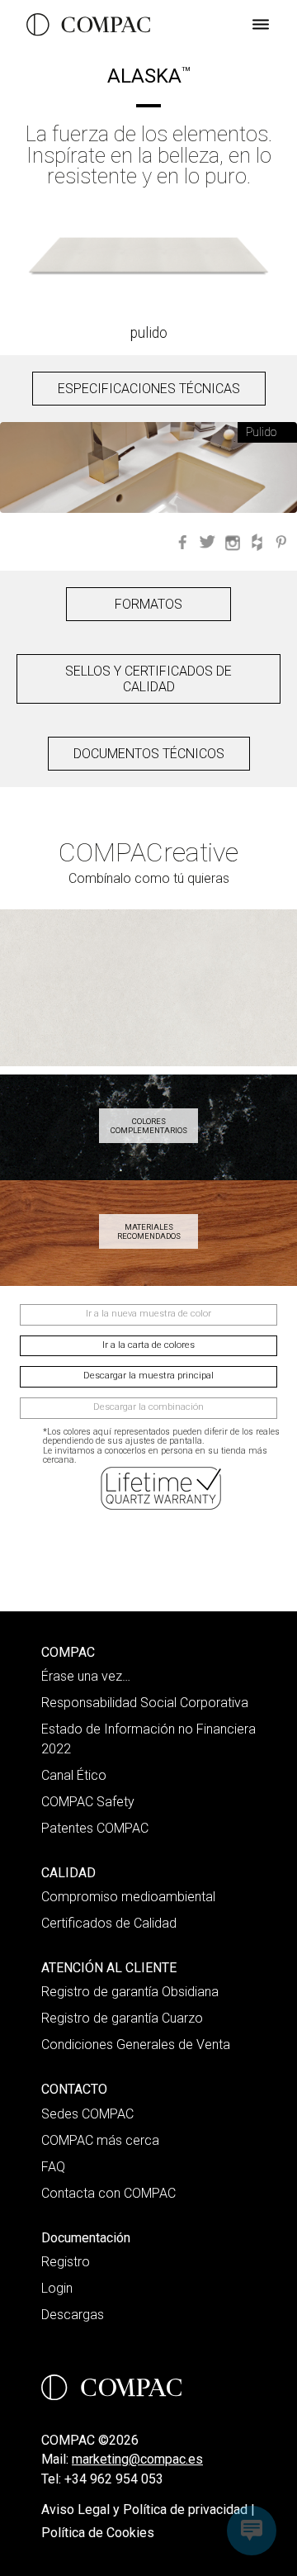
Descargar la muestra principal (148, 1376)
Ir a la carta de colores (148, 1345)
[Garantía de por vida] (163, 1488)
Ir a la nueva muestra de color (148, 1314)
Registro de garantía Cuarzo (122, 2018)
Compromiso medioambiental (128, 1897)
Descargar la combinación (148, 1407)
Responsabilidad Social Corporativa (145, 1703)
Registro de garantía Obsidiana (130, 1992)
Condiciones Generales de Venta (136, 2045)
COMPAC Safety (88, 1802)
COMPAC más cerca (100, 2140)
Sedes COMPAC (87, 2114)
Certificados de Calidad (109, 1923)
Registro (66, 2262)
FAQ (53, 2167)
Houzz (257, 542)
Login (57, 2288)
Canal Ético (74, 1775)
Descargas (73, 2315)
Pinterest (281, 542)
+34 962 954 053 (114, 2479)
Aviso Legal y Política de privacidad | (148, 2510)
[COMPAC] (88, 25)
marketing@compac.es (137, 2459)
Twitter (207, 542)
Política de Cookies (98, 2533)
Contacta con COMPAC (108, 2193)
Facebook (182, 542)
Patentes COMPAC (95, 1828)
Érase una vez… (86, 1676)
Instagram (232, 542)
